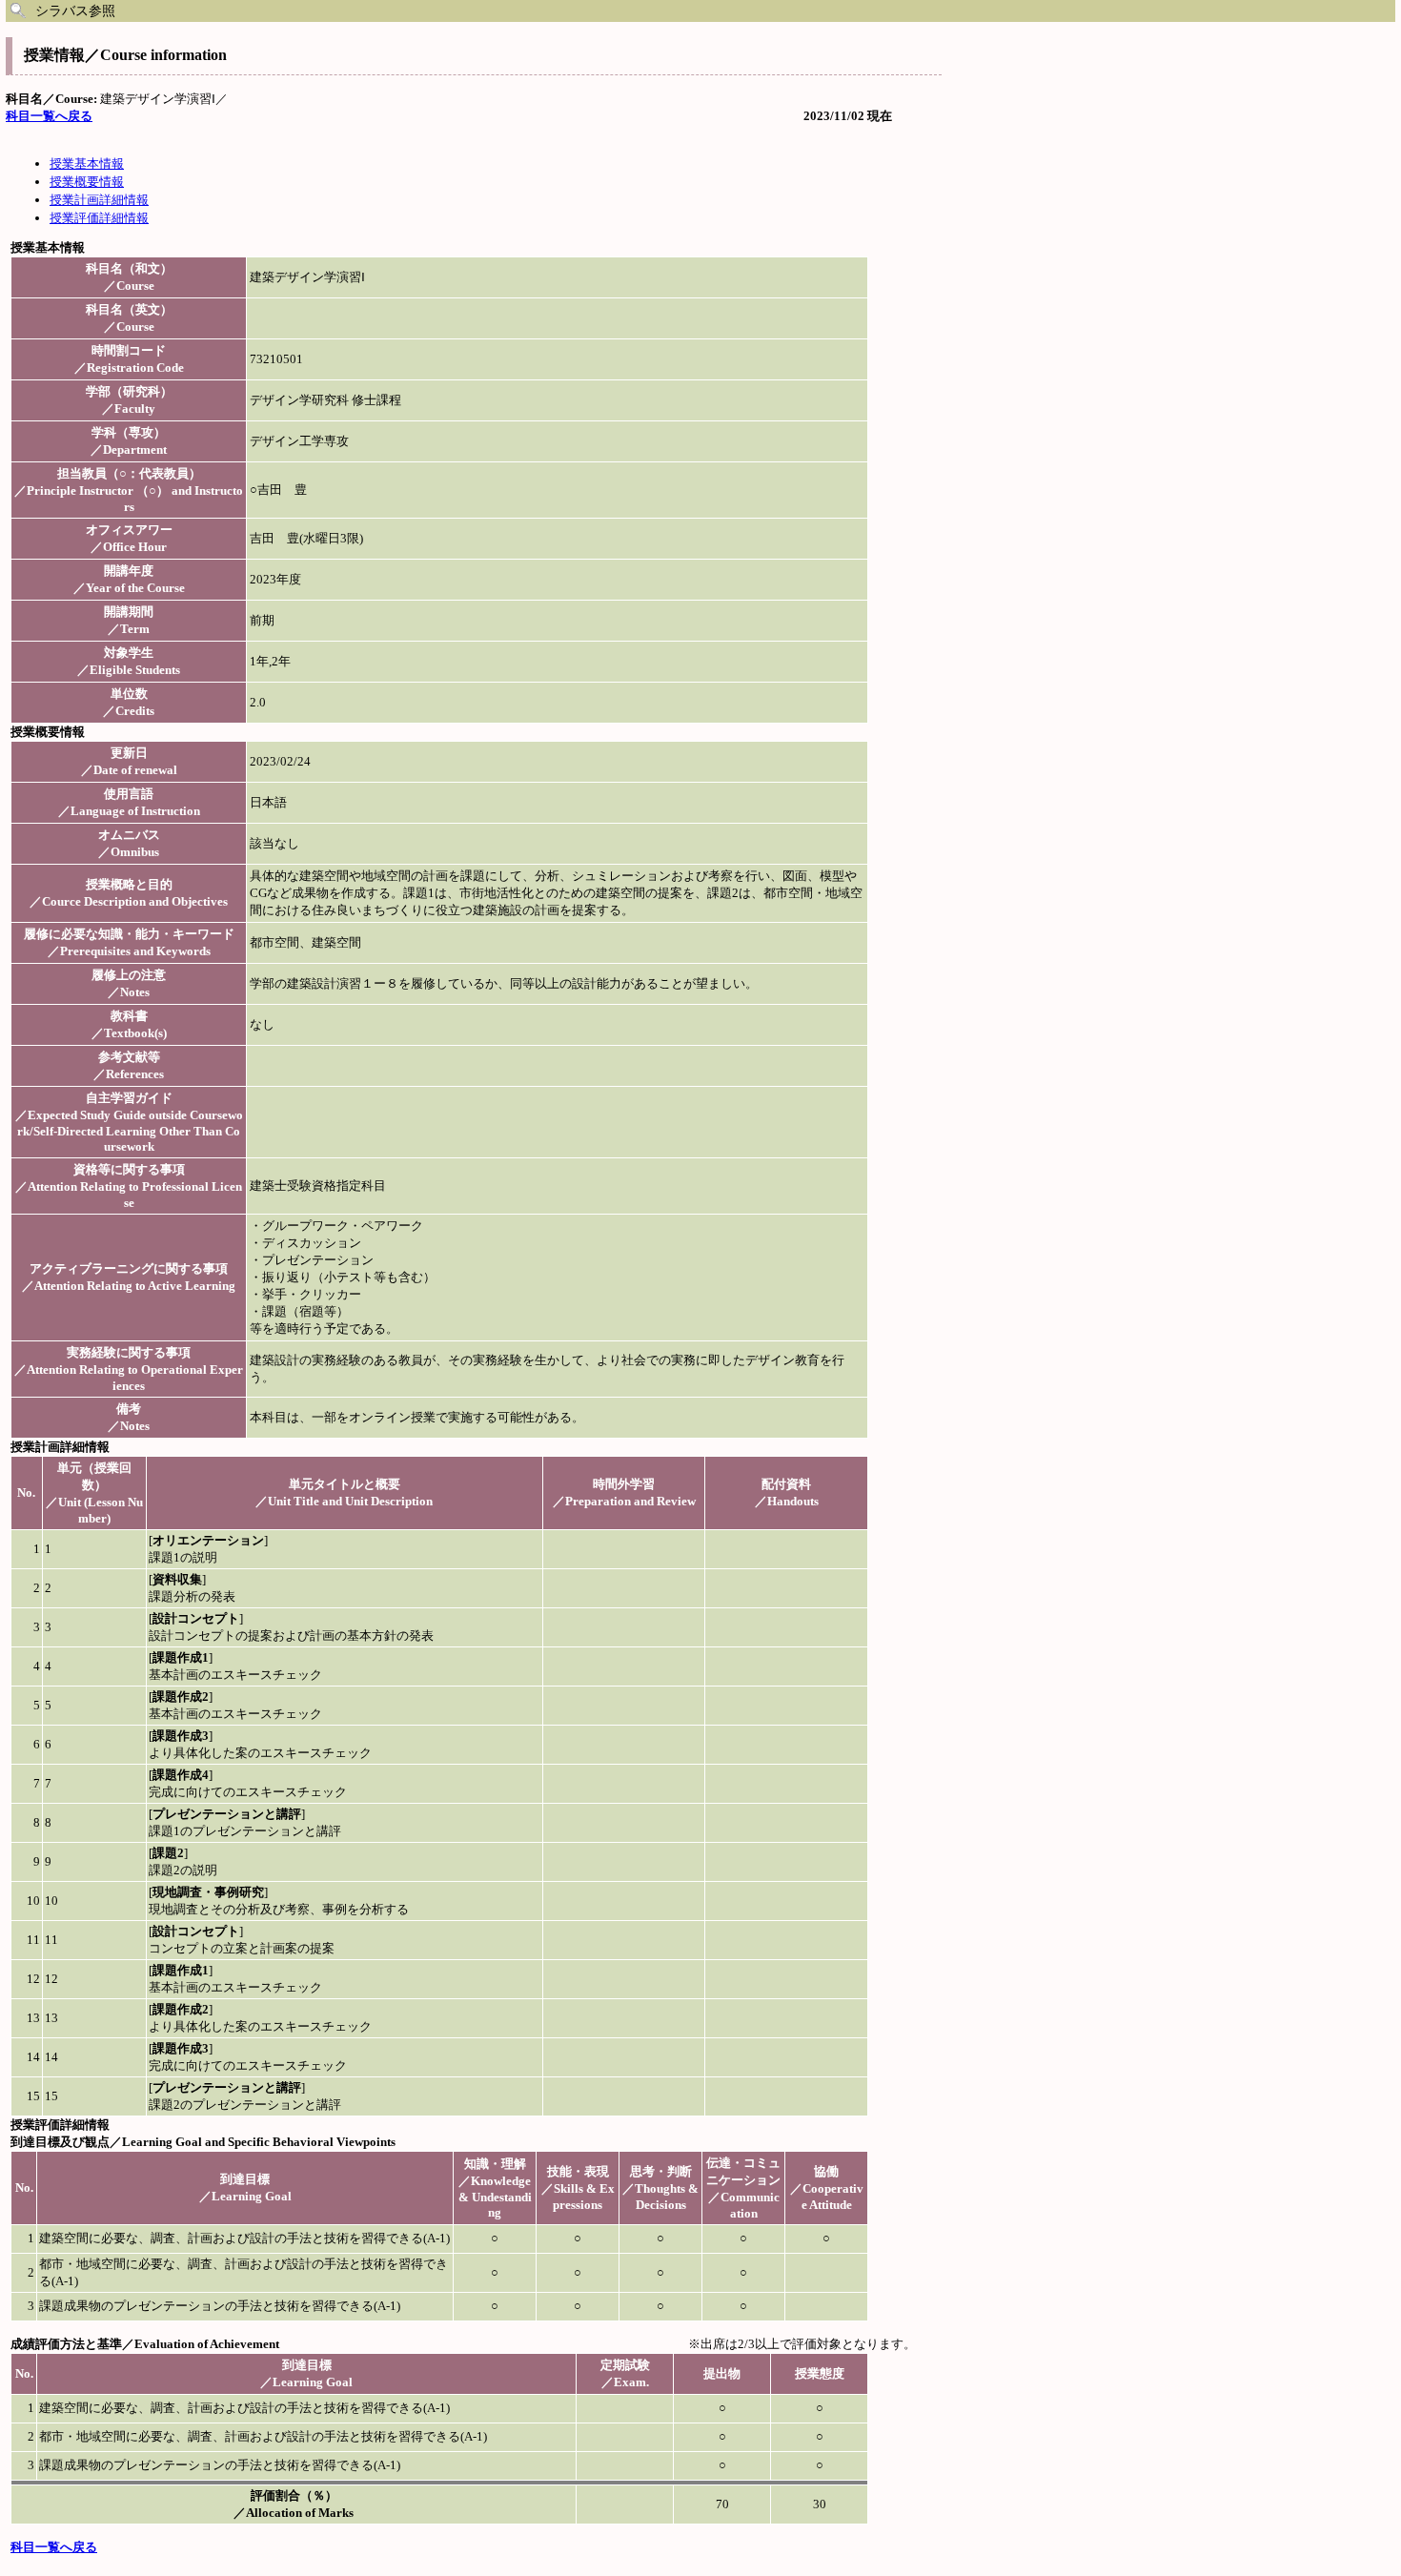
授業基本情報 (87, 164)
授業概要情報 (87, 182)
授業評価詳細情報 (99, 218)
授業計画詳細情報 (99, 200)
